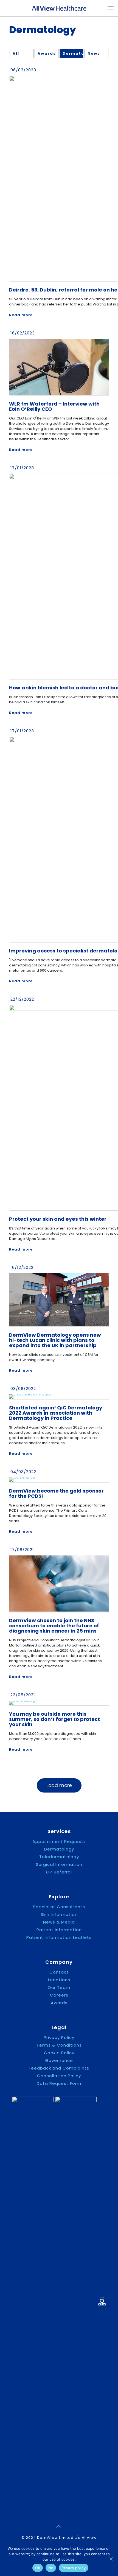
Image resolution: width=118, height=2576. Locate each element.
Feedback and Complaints (59, 2068)
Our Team (59, 1988)
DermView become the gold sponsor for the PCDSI (56, 1493)
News (94, 53)
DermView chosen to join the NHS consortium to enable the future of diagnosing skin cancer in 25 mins (54, 1626)
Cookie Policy (59, 2053)
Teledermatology (59, 1857)
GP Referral (59, 1872)
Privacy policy (74, 2568)
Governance (59, 2061)
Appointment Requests (59, 1841)
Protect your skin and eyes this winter (58, 1219)
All (16, 53)
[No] (111, 2559)
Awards (47, 53)
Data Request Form (59, 2083)
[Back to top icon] (59, 2527)
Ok (38, 2568)
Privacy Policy (59, 2038)
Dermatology (73, 53)
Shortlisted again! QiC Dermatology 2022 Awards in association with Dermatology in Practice (56, 1413)
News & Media (59, 1922)
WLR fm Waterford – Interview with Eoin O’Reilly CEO (54, 406)
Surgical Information (59, 1864)
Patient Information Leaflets (59, 1937)
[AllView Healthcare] (59, 8)
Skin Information (59, 1914)
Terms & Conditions (59, 2045)
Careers (59, 1995)
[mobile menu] (111, 8)
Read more (21, 315)
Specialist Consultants (59, 1907)
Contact (59, 1972)
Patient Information (59, 1930)
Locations (59, 1980)
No (51, 2568)
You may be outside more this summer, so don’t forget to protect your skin (54, 1719)
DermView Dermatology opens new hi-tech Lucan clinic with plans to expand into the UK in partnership (55, 1340)
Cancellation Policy (59, 2076)
